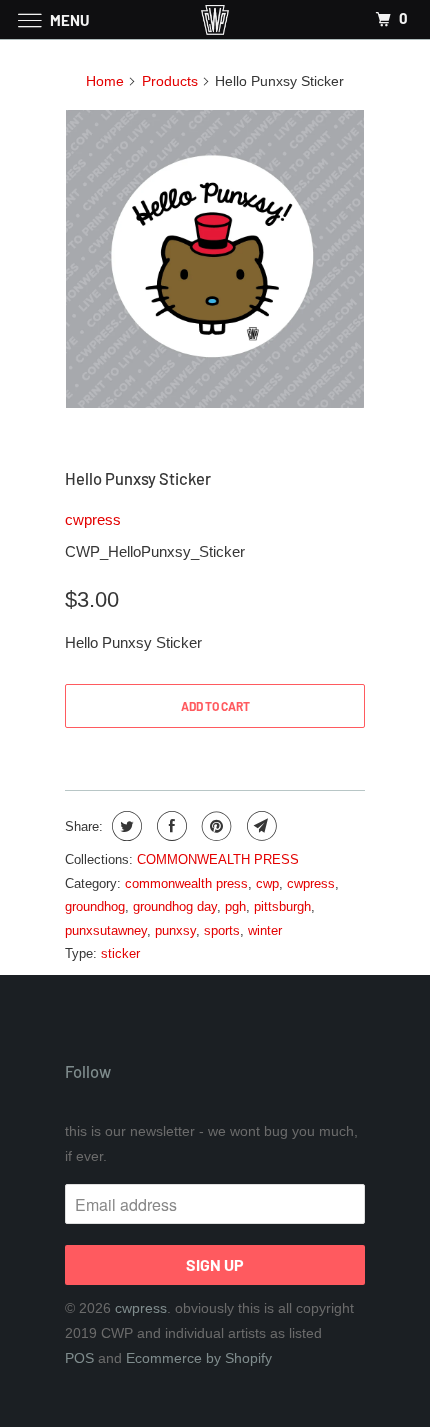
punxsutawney (106, 930)
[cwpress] (215, 19)
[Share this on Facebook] (169, 826)
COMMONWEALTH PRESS (218, 859)
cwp (267, 883)
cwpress (93, 519)
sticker (120, 953)
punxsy (175, 930)
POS (79, 1358)
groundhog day (175, 906)
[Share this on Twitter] (124, 826)
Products (170, 81)
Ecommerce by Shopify (199, 1358)
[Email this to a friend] (259, 826)
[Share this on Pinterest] (214, 826)
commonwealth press (186, 883)
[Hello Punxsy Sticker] (215, 259)
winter (265, 930)
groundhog (95, 906)
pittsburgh (282, 906)
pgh (235, 906)
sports (222, 930)
